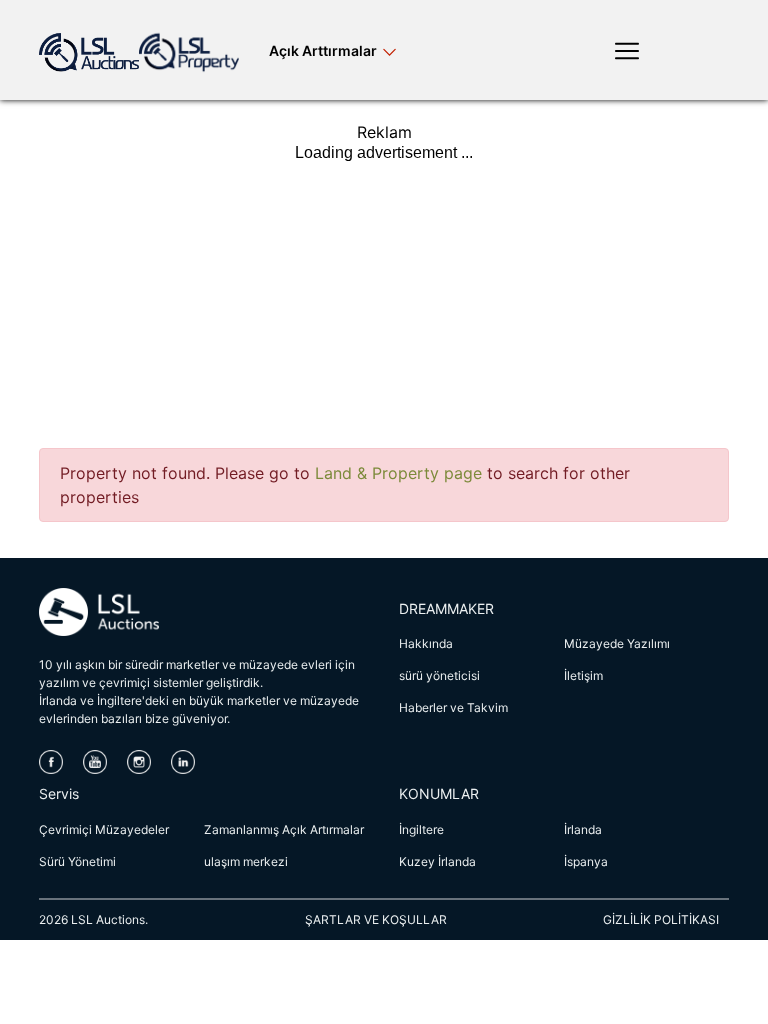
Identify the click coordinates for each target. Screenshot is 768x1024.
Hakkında (426, 643)
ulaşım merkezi (246, 861)
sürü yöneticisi (439, 675)
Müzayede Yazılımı (617, 643)
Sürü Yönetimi (77, 861)
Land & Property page (398, 473)
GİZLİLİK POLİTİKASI (661, 919)
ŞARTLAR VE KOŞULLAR (376, 919)
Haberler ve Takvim (453, 707)
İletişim (583, 675)
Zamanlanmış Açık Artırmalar (284, 829)
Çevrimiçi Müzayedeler (104, 829)
